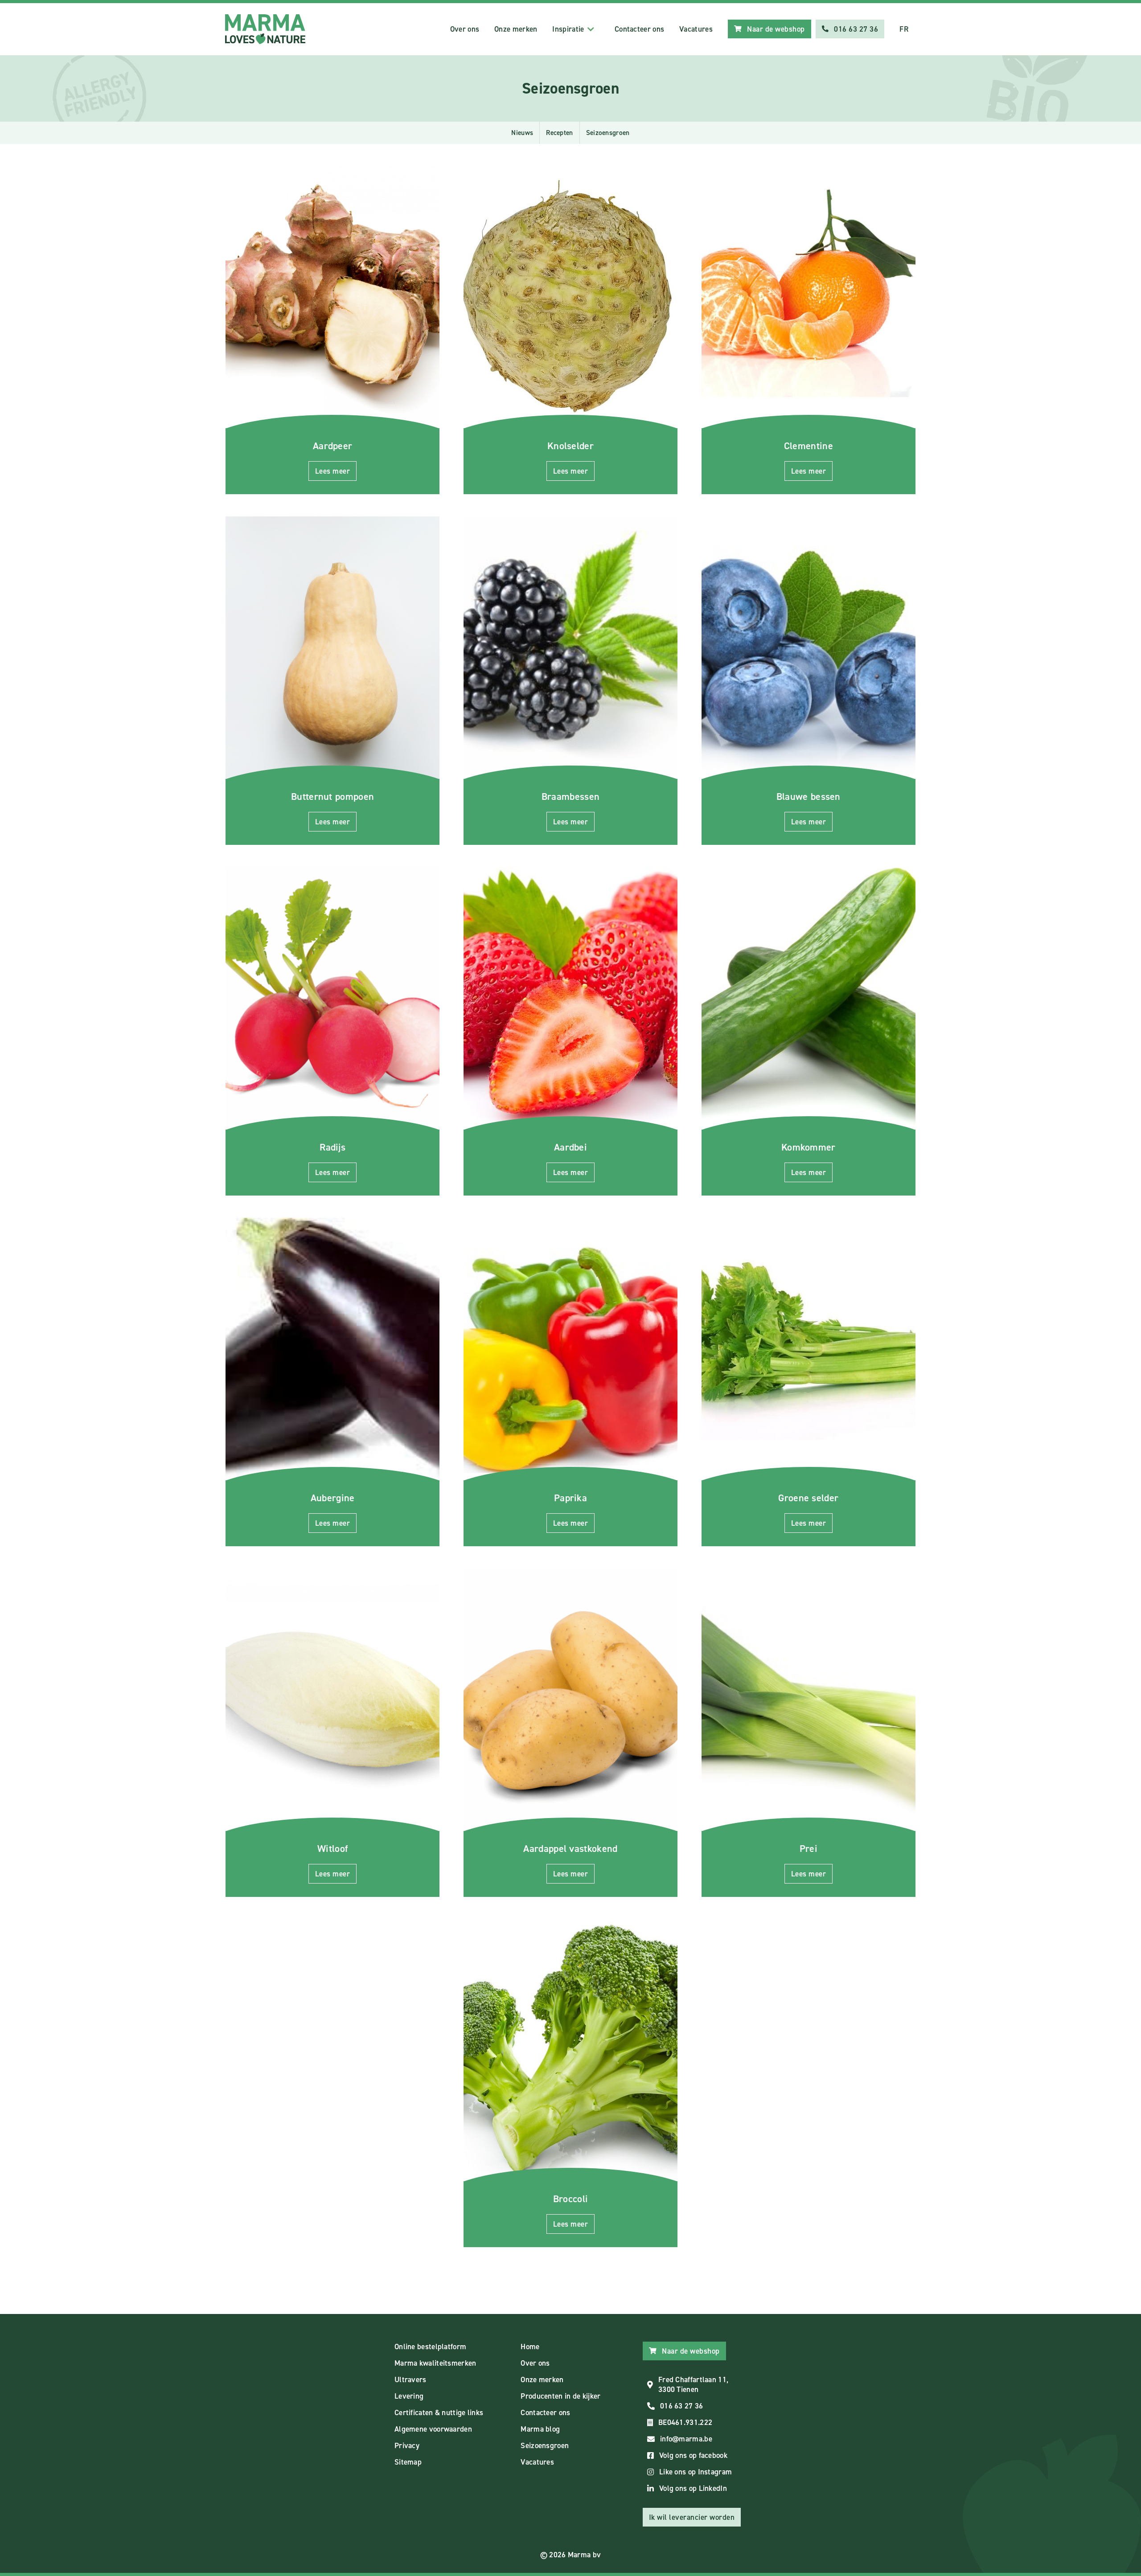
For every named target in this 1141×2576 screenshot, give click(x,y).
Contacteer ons (639, 29)
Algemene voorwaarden (433, 2429)
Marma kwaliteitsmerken (435, 2363)
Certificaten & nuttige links (439, 2412)
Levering (409, 2396)
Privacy (407, 2445)
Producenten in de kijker (560, 2396)
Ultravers (410, 2379)
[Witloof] (332, 1700)
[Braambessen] (570, 648)
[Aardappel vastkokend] (570, 1700)
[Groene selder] (809, 1349)
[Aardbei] (570, 998)
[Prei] (809, 1700)
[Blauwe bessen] (809, 648)
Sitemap (408, 2462)
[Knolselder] (570, 297)
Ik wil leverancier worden (692, 2517)
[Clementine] (809, 297)
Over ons (465, 29)
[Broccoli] (570, 2050)
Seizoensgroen (545, 2445)
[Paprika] (570, 1349)
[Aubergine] (332, 1349)
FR (904, 29)
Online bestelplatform (430, 2347)
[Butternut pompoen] (332, 648)
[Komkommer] (809, 998)
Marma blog (540, 2429)
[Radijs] (332, 998)
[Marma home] (265, 29)
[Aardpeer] (332, 297)
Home (530, 2347)
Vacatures (696, 29)
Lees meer (333, 471)
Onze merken (516, 29)
